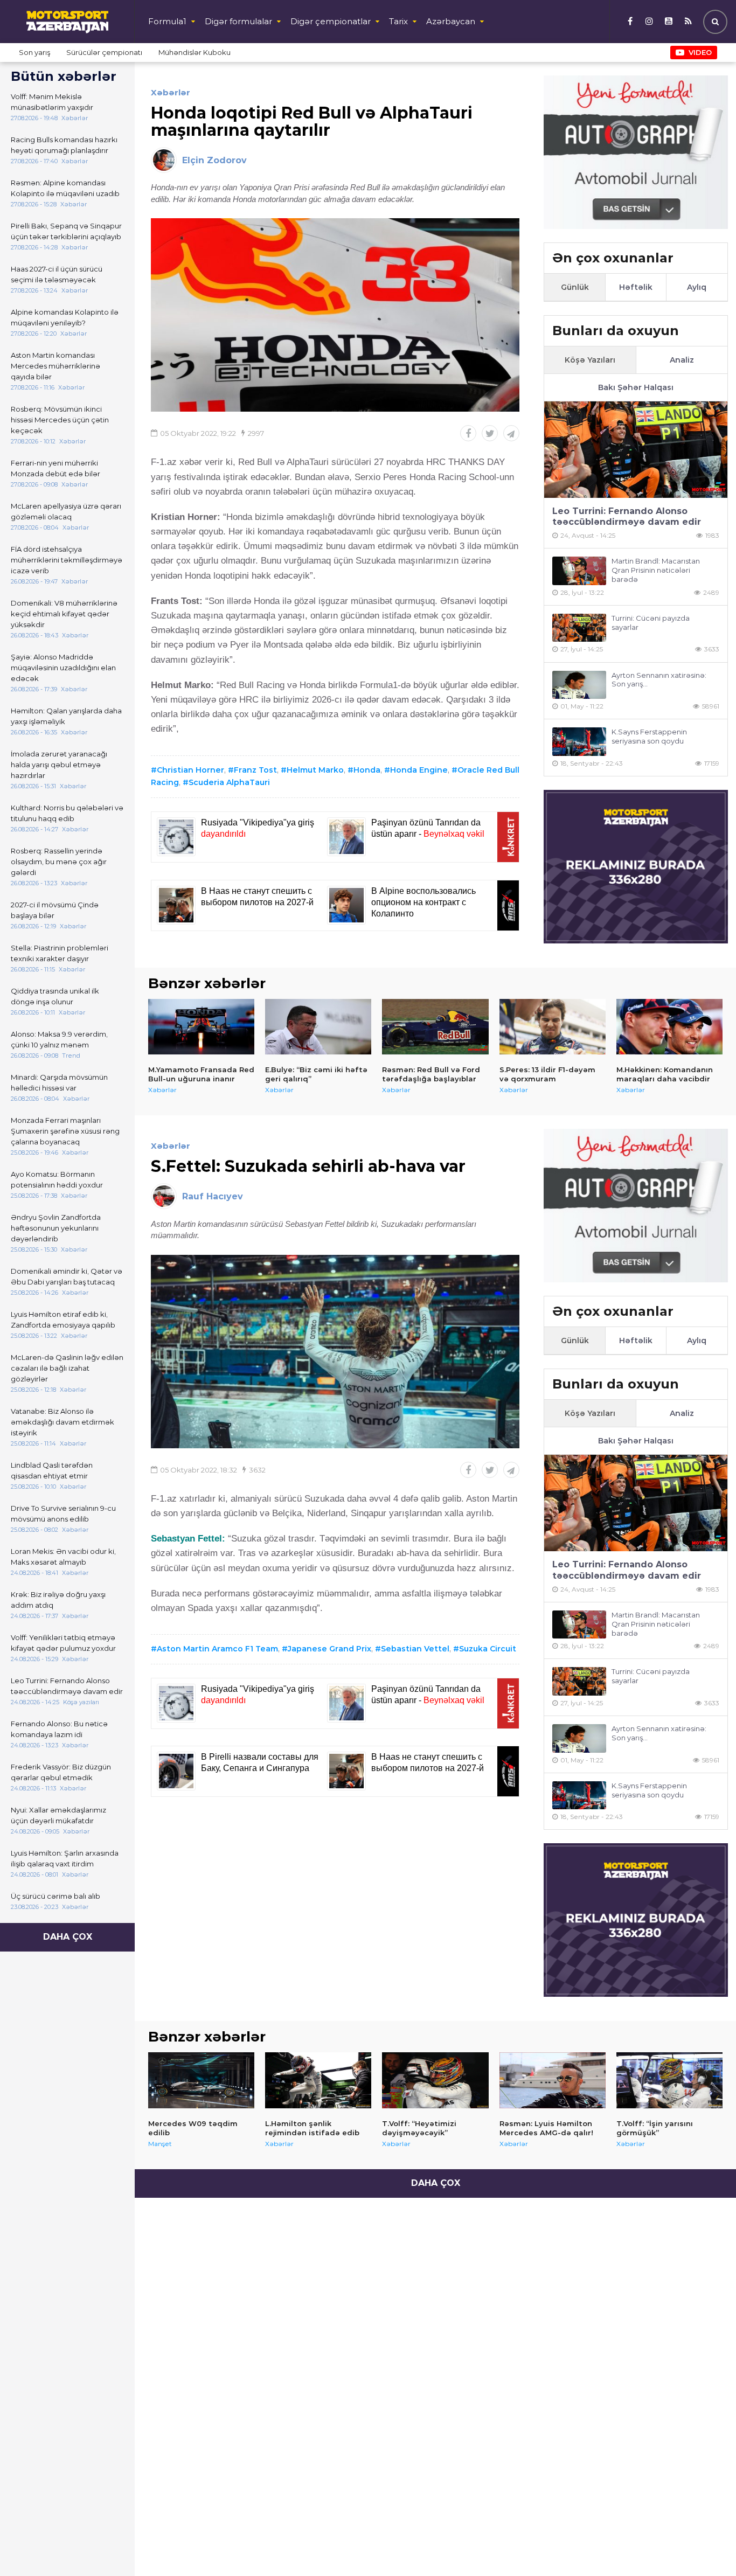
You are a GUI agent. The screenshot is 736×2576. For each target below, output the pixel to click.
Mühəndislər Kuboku (195, 52)
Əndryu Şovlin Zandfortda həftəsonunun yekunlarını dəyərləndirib (56, 1228)
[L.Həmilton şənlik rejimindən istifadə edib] (318, 2080)
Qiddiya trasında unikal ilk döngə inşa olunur (55, 996)
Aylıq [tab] (697, 287)
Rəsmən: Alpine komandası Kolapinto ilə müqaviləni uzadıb (65, 188)
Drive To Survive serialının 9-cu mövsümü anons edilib (63, 1513)
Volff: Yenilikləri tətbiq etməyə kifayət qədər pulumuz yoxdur (63, 1643)
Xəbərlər (171, 92)
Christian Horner (190, 770)
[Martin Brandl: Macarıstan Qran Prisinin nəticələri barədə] (579, 571)
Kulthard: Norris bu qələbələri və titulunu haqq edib (67, 813)
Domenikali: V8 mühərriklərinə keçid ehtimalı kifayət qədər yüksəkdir (64, 614)
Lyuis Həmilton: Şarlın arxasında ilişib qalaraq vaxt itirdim (65, 1858)
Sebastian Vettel (415, 1649)
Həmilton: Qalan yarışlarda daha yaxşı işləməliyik (66, 716)
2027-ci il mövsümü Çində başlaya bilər (55, 910)
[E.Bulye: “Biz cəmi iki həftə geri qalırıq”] (318, 1027)
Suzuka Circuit (488, 1649)
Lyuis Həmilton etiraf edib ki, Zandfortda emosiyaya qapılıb (63, 1320)
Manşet (160, 2144)
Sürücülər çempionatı (104, 52)
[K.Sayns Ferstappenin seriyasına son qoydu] (579, 742)
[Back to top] (706, 2546)
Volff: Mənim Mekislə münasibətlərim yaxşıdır (52, 102)
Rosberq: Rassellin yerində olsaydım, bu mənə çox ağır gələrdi (59, 862)
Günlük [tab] (575, 287)
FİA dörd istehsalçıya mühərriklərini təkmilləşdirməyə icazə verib (67, 560)
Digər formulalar (238, 21)
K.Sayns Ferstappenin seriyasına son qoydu (649, 736)
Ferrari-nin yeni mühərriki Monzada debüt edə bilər (55, 468)
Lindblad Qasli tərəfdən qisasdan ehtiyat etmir (52, 1470)
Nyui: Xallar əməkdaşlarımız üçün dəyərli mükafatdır (58, 1815)
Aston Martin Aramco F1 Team (217, 1649)
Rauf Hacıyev (213, 1196)
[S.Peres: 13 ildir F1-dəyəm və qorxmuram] (553, 1027)
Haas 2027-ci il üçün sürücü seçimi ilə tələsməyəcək (57, 274)
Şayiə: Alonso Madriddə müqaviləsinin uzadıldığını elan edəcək (63, 668)
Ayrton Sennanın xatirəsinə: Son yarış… (659, 680)
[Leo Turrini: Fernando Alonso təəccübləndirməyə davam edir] (636, 450)
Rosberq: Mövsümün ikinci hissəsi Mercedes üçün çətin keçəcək (60, 420)
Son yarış (34, 52)
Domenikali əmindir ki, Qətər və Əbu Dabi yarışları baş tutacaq (67, 1276)
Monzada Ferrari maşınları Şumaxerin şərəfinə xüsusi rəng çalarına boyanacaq (65, 1131)
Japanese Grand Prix (329, 1649)
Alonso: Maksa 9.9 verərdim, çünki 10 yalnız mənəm (59, 1039)
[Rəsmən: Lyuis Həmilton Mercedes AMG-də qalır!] (553, 2080)
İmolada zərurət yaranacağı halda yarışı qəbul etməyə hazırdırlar (59, 765)
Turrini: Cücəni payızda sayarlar (651, 623)
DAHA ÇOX (68, 1937)
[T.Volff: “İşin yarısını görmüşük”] (669, 2080)
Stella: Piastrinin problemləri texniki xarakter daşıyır (60, 953)
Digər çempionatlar (331, 21)
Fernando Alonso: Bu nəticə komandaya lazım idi (59, 1729)
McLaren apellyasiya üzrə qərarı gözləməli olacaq (66, 511)
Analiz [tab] (682, 360)
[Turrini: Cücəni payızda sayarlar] (579, 628)
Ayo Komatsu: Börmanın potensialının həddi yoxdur (57, 1179)
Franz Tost (255, 770)
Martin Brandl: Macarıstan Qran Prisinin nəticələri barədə (656, 570)
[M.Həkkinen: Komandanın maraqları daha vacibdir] (669, 1027)
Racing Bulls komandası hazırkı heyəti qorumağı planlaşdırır (64, 145)
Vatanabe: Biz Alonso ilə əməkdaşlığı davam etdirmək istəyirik (63, 1422)
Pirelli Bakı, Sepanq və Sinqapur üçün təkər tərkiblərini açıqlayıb (66, 231)
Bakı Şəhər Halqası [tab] (636, 387)
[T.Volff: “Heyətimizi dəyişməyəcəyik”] (435, 2080)
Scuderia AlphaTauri (229, 782)
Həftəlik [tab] (636, 287)
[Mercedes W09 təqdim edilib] (201, 2080)
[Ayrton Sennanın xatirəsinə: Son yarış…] (579, 685)
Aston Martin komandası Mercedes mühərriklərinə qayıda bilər (55, 366)
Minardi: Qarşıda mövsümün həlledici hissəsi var (59, 1082)
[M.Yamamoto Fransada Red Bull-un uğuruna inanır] (201, 1027)
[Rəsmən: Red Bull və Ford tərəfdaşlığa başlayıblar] (435, 1027)
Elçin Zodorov (214, 160)
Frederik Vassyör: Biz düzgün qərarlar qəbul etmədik (61, 1772)
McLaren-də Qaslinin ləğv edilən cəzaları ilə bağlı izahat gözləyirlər (67, 1368)
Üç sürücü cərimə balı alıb (55, 1896)
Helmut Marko (315, 770)
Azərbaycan (451, 21)
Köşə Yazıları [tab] (590, 360)
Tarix (398, 21)
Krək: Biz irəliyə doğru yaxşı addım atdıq (58, 1600)
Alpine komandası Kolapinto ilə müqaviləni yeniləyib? (65, 317)
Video (700, 52)
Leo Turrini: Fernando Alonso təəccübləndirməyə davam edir (67, 1686)
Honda (367, 770)
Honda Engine (419, 770)
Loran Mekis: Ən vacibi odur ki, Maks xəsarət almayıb (63, 1557)
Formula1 (167, 21)
